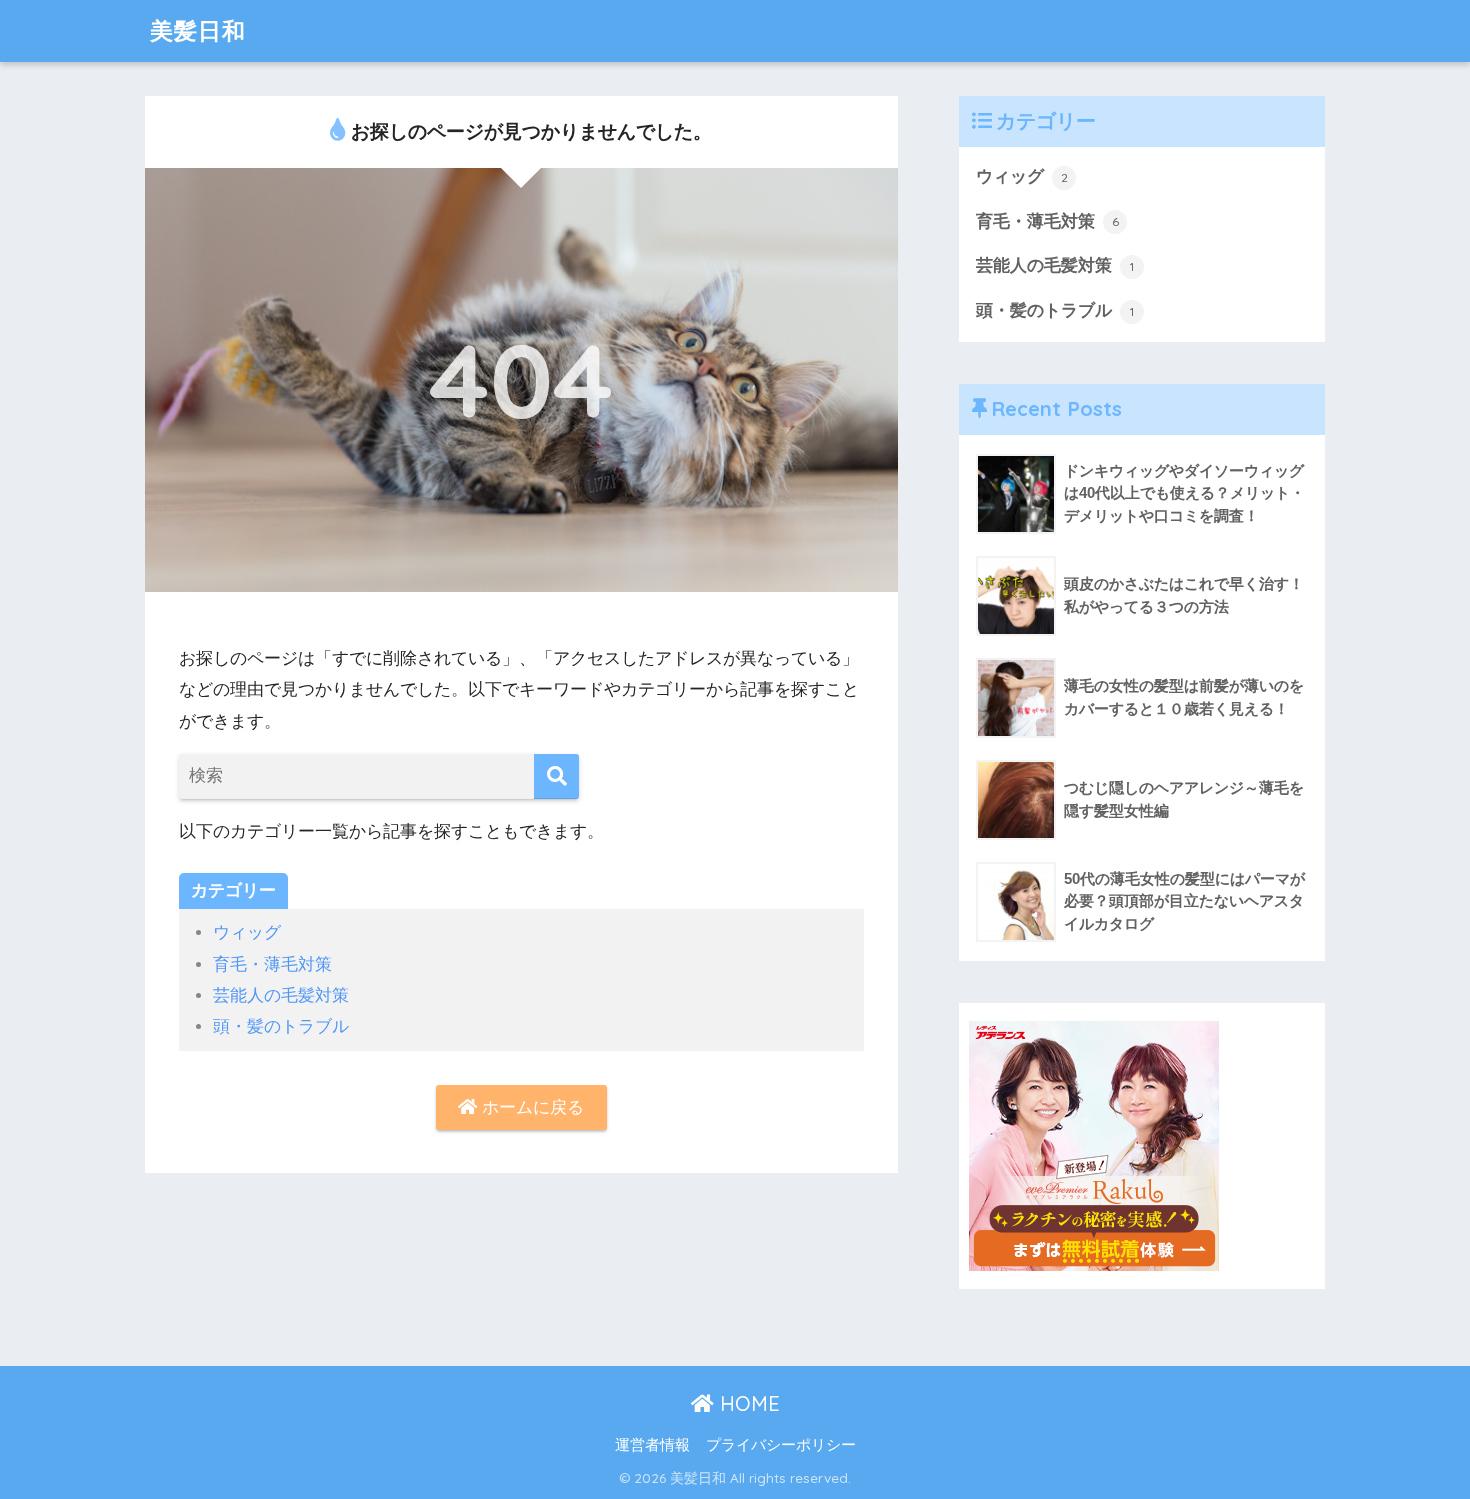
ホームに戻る (530, 1107)
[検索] (556, 776)
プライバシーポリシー (781, 1445)
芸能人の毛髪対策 (281, 995)
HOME (747, 1403)
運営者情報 (652, 1445)
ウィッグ (247, 932)
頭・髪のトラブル (281, 1026)
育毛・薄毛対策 (272, 964)
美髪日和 (198, 30)
